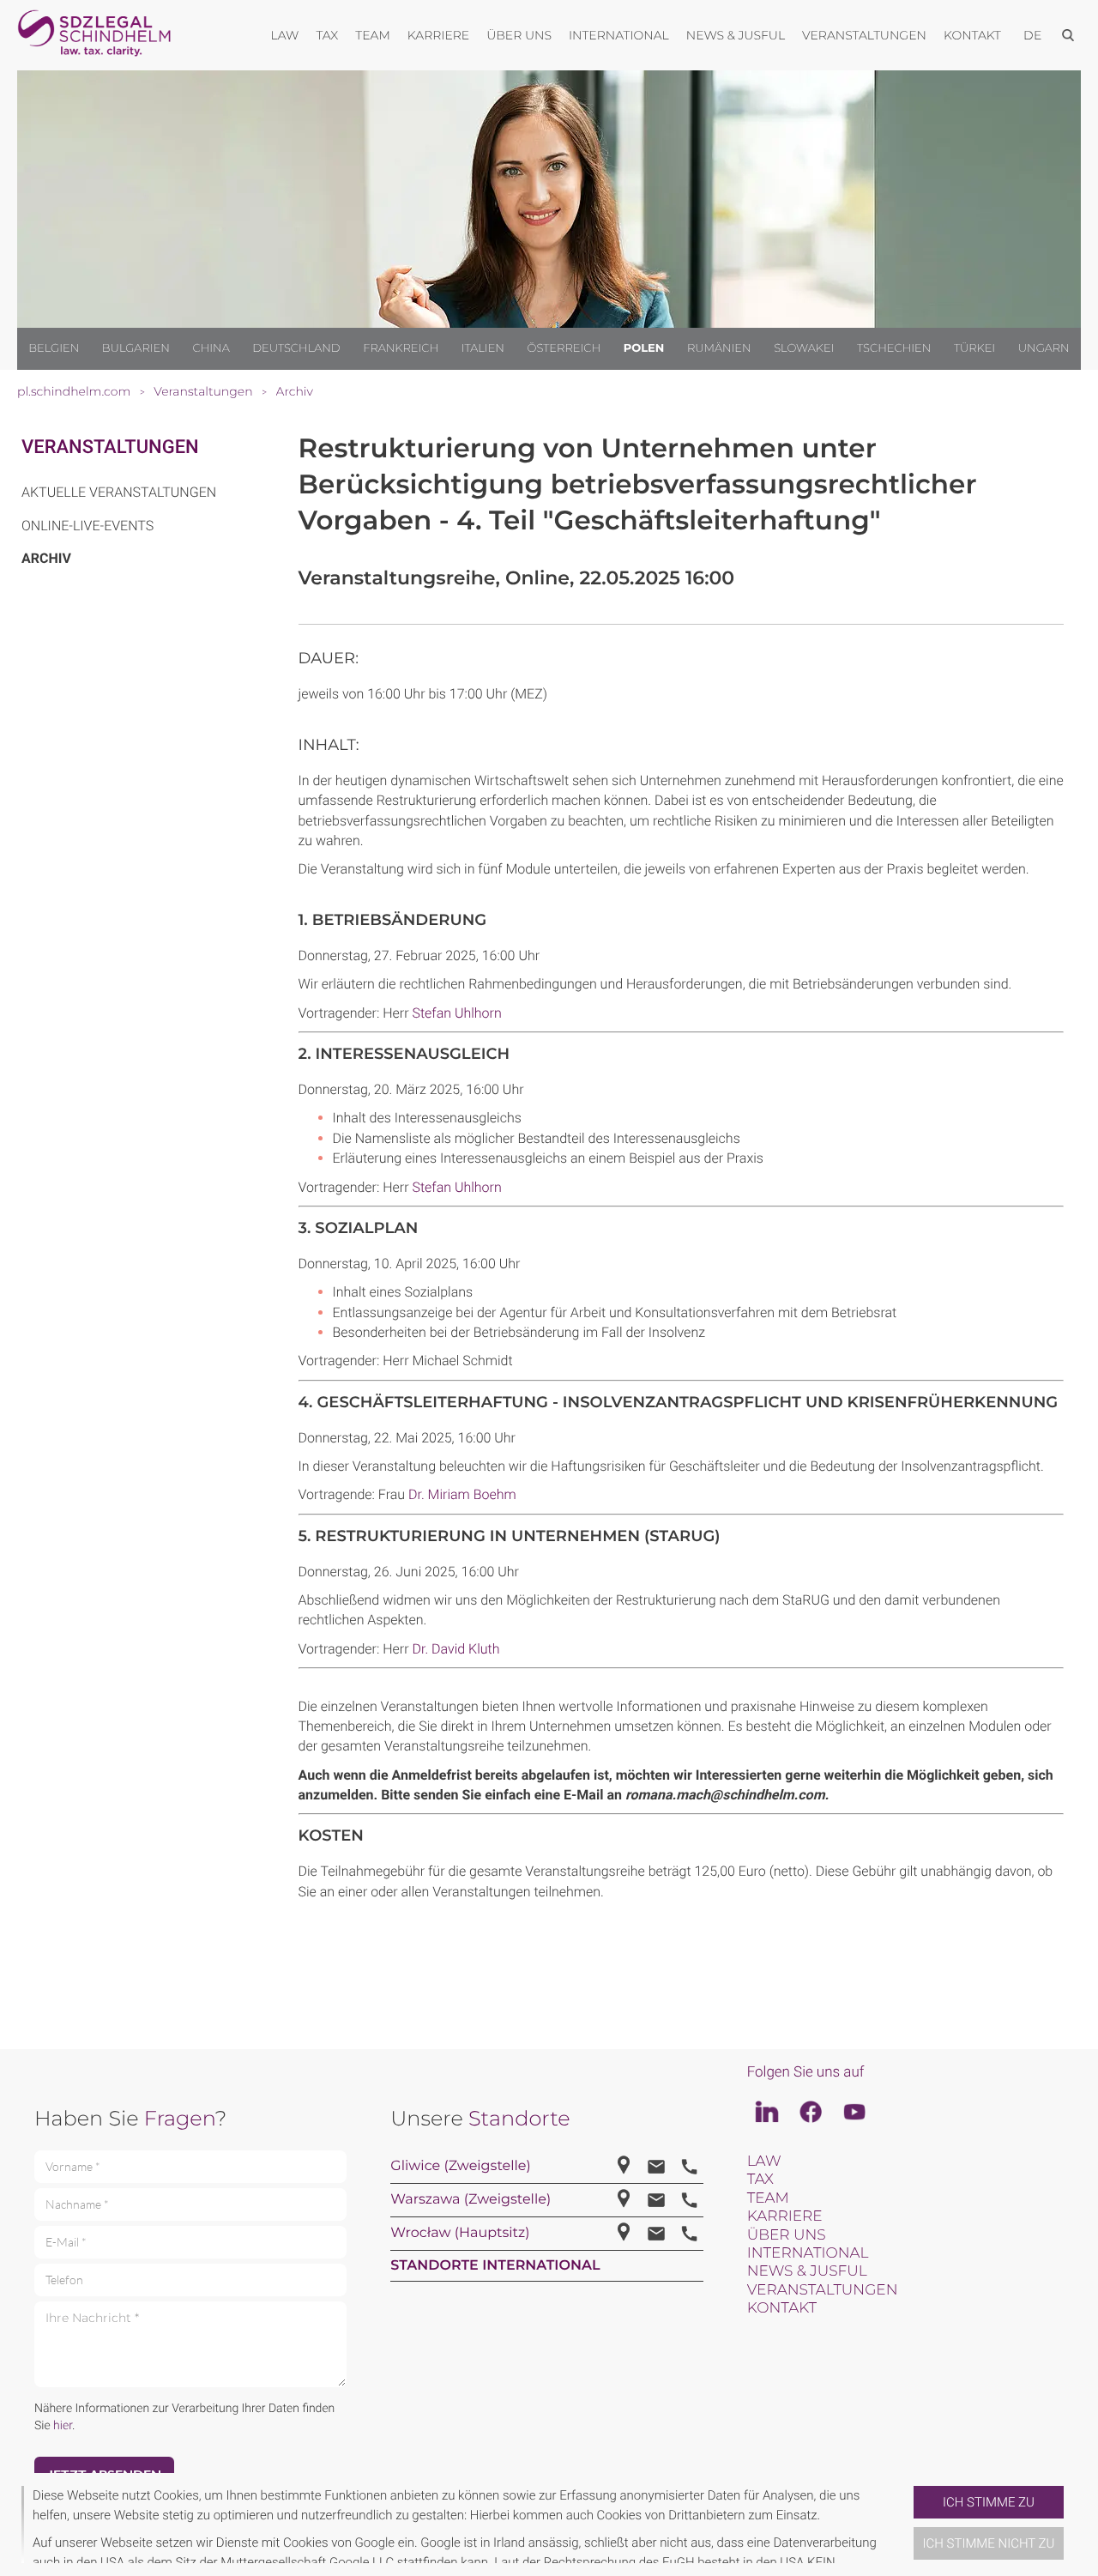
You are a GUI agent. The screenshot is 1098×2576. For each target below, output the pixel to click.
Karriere (785, 2216)
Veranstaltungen (110, 447)
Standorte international (495, 2266)
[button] (907, 2525)
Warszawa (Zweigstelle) (471, 2200)
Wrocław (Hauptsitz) (460, 2233)
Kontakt (782, 2308)
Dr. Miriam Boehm (462, 1494)
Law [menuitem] (285, 35)
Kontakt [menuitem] (972, 35)
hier (63, 2426)
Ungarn (1044, 348)
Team (768, 2198)
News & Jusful (807, 2271)
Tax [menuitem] (327, 35)
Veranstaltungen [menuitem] (864, 35)
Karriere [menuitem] (438, 35)
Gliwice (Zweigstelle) (460, 2166)
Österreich (564, 348)
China (211, 348)
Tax (760, 2180)
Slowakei (804, 348)
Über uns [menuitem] (519, 35)
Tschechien (894, 348)
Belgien (54, 348)
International (808, 2253)
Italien (483, 348)
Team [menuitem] (373, 35)
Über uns (787, 2235)
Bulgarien (136, 348)
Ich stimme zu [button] (989, 2502)
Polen (644, 348)
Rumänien (719, 348)
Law (764, 2162)
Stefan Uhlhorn (456, 1013)
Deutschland (296, 348)
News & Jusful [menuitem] (736, 35)
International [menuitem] (619, 35)
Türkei (974, 348)
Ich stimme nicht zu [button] (989, 2543)
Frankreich (401, 348)
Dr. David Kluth (455, 1649)
